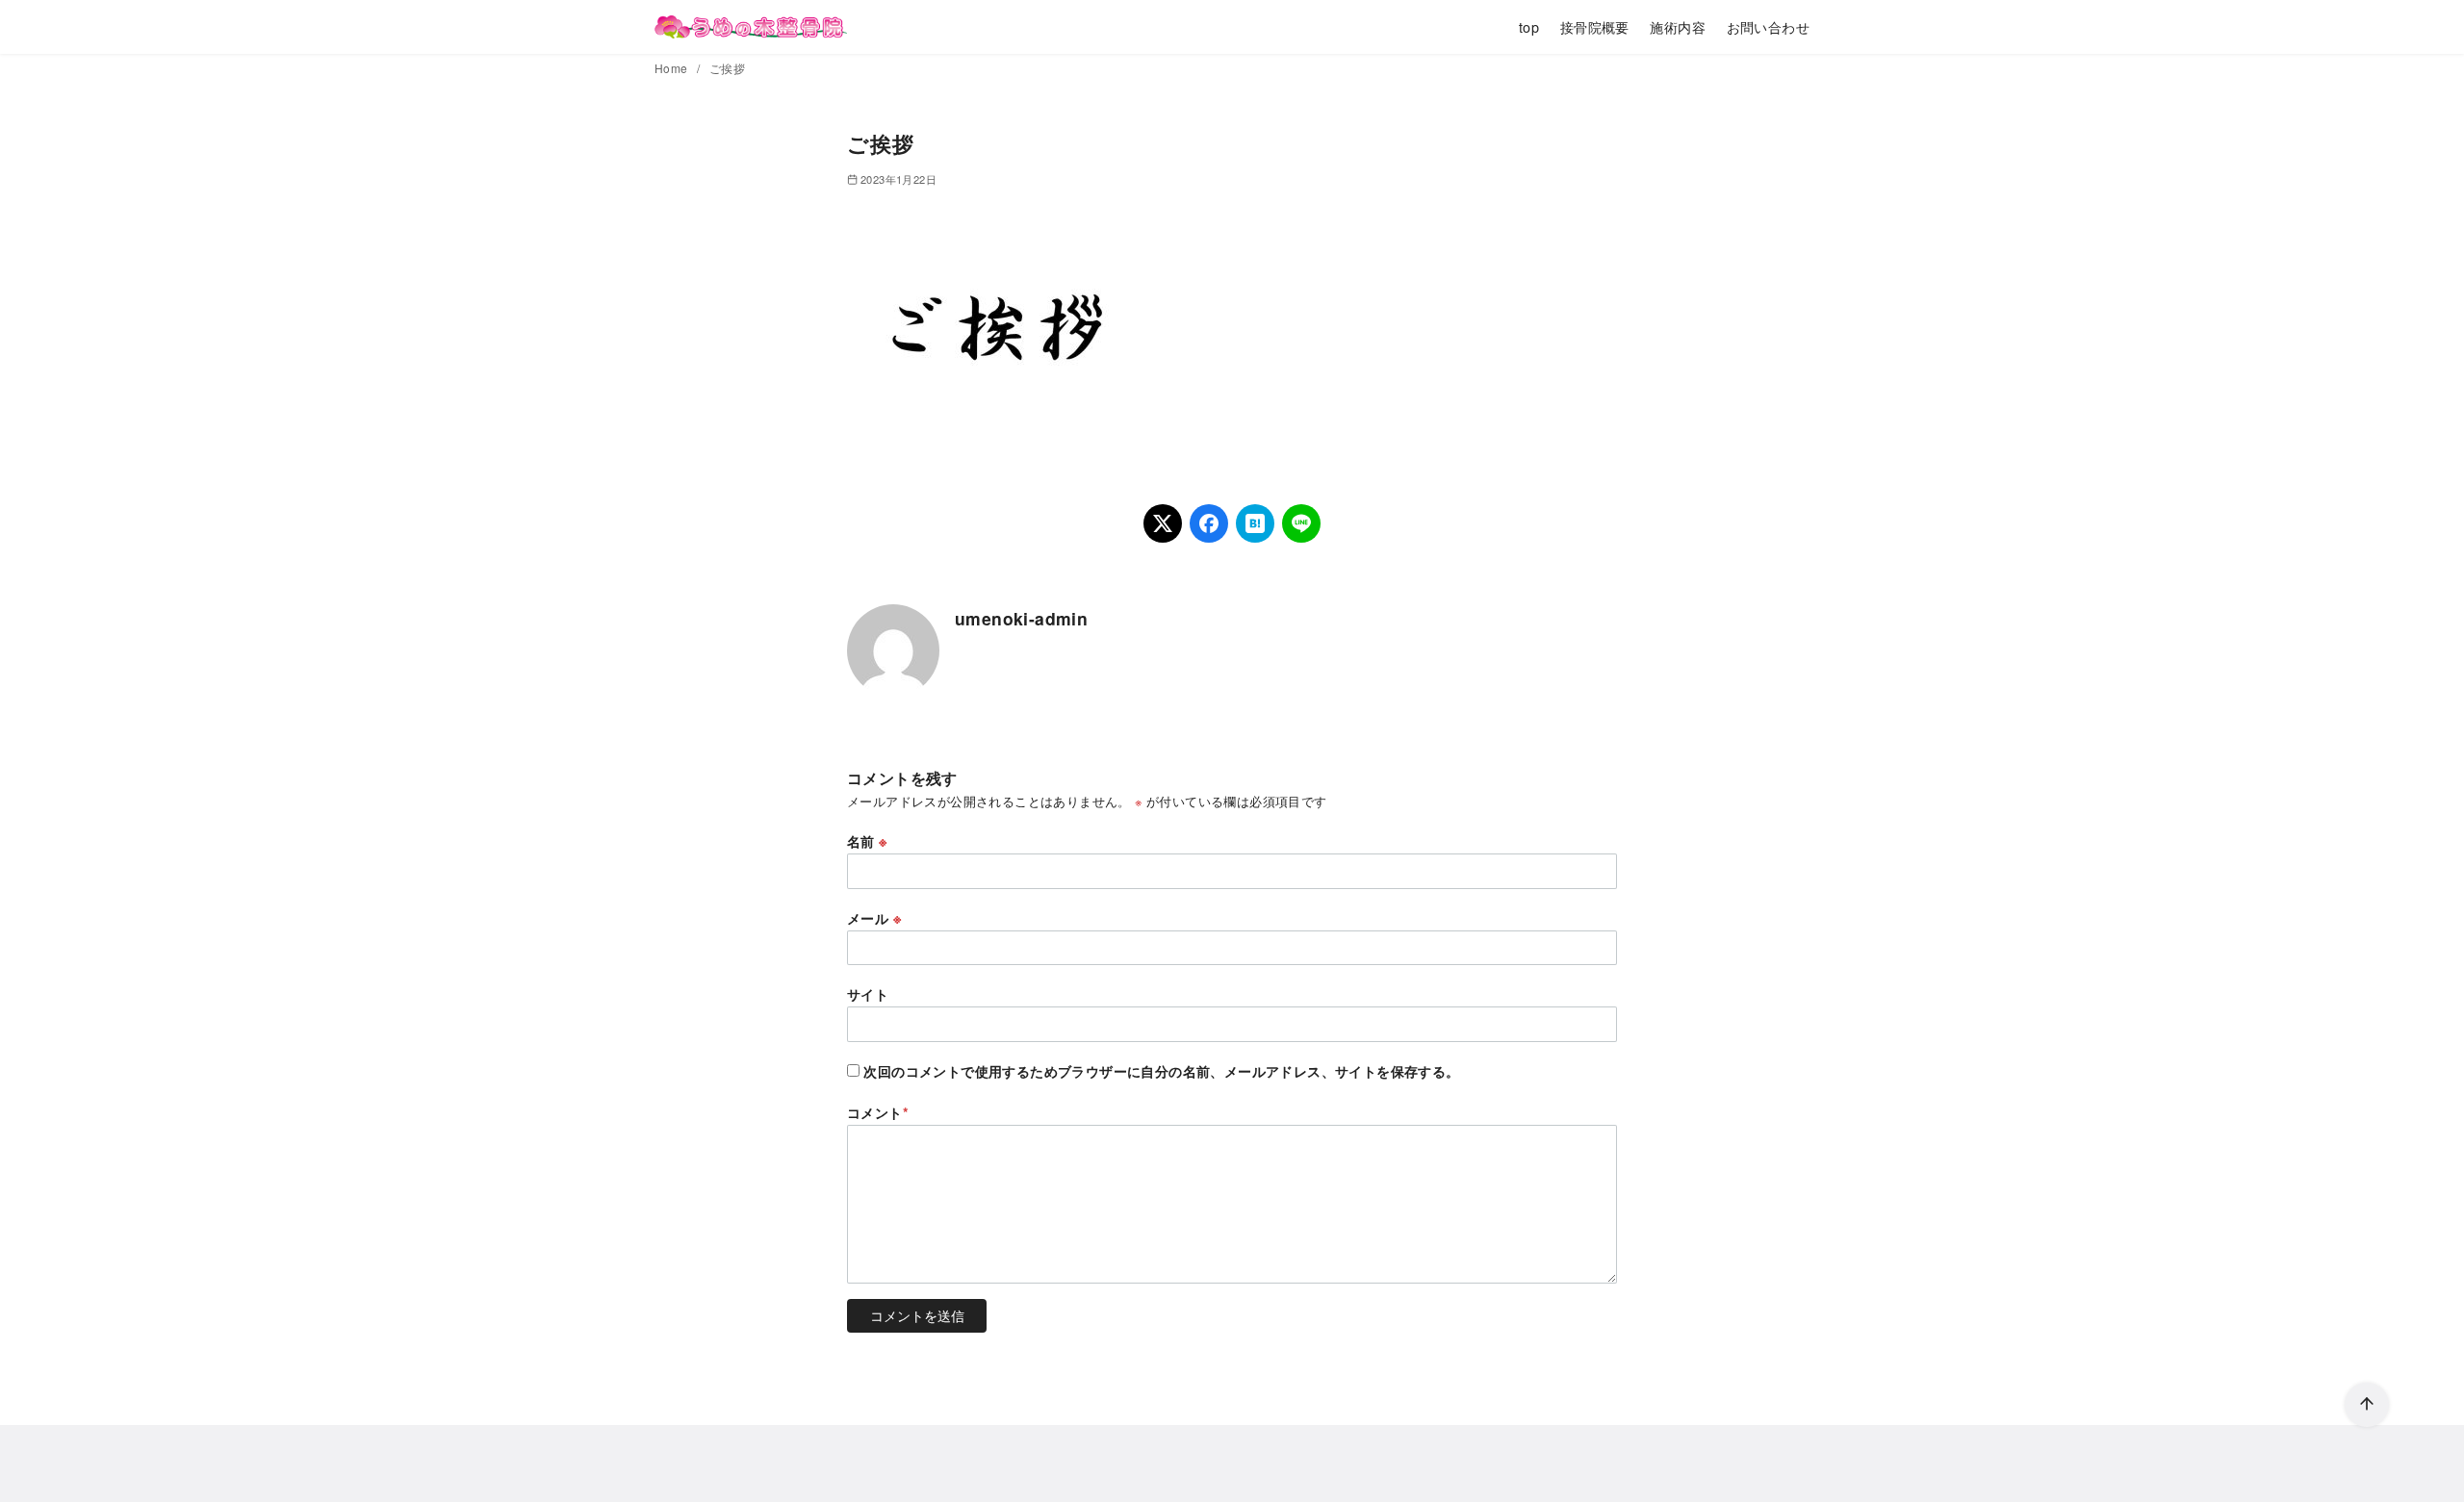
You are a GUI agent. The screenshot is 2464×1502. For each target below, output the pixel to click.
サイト (868, 994)
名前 (867, 841)
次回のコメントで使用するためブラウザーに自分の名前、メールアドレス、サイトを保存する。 (1161, 1071)
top (1529, 26)
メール (874, 918)
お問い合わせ (1768, 26)
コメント (878, 1112)
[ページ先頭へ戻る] (2367, 1405)
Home (673, 68)
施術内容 (1678, 26)
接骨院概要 (1595, 26)
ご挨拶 (727, 68)
